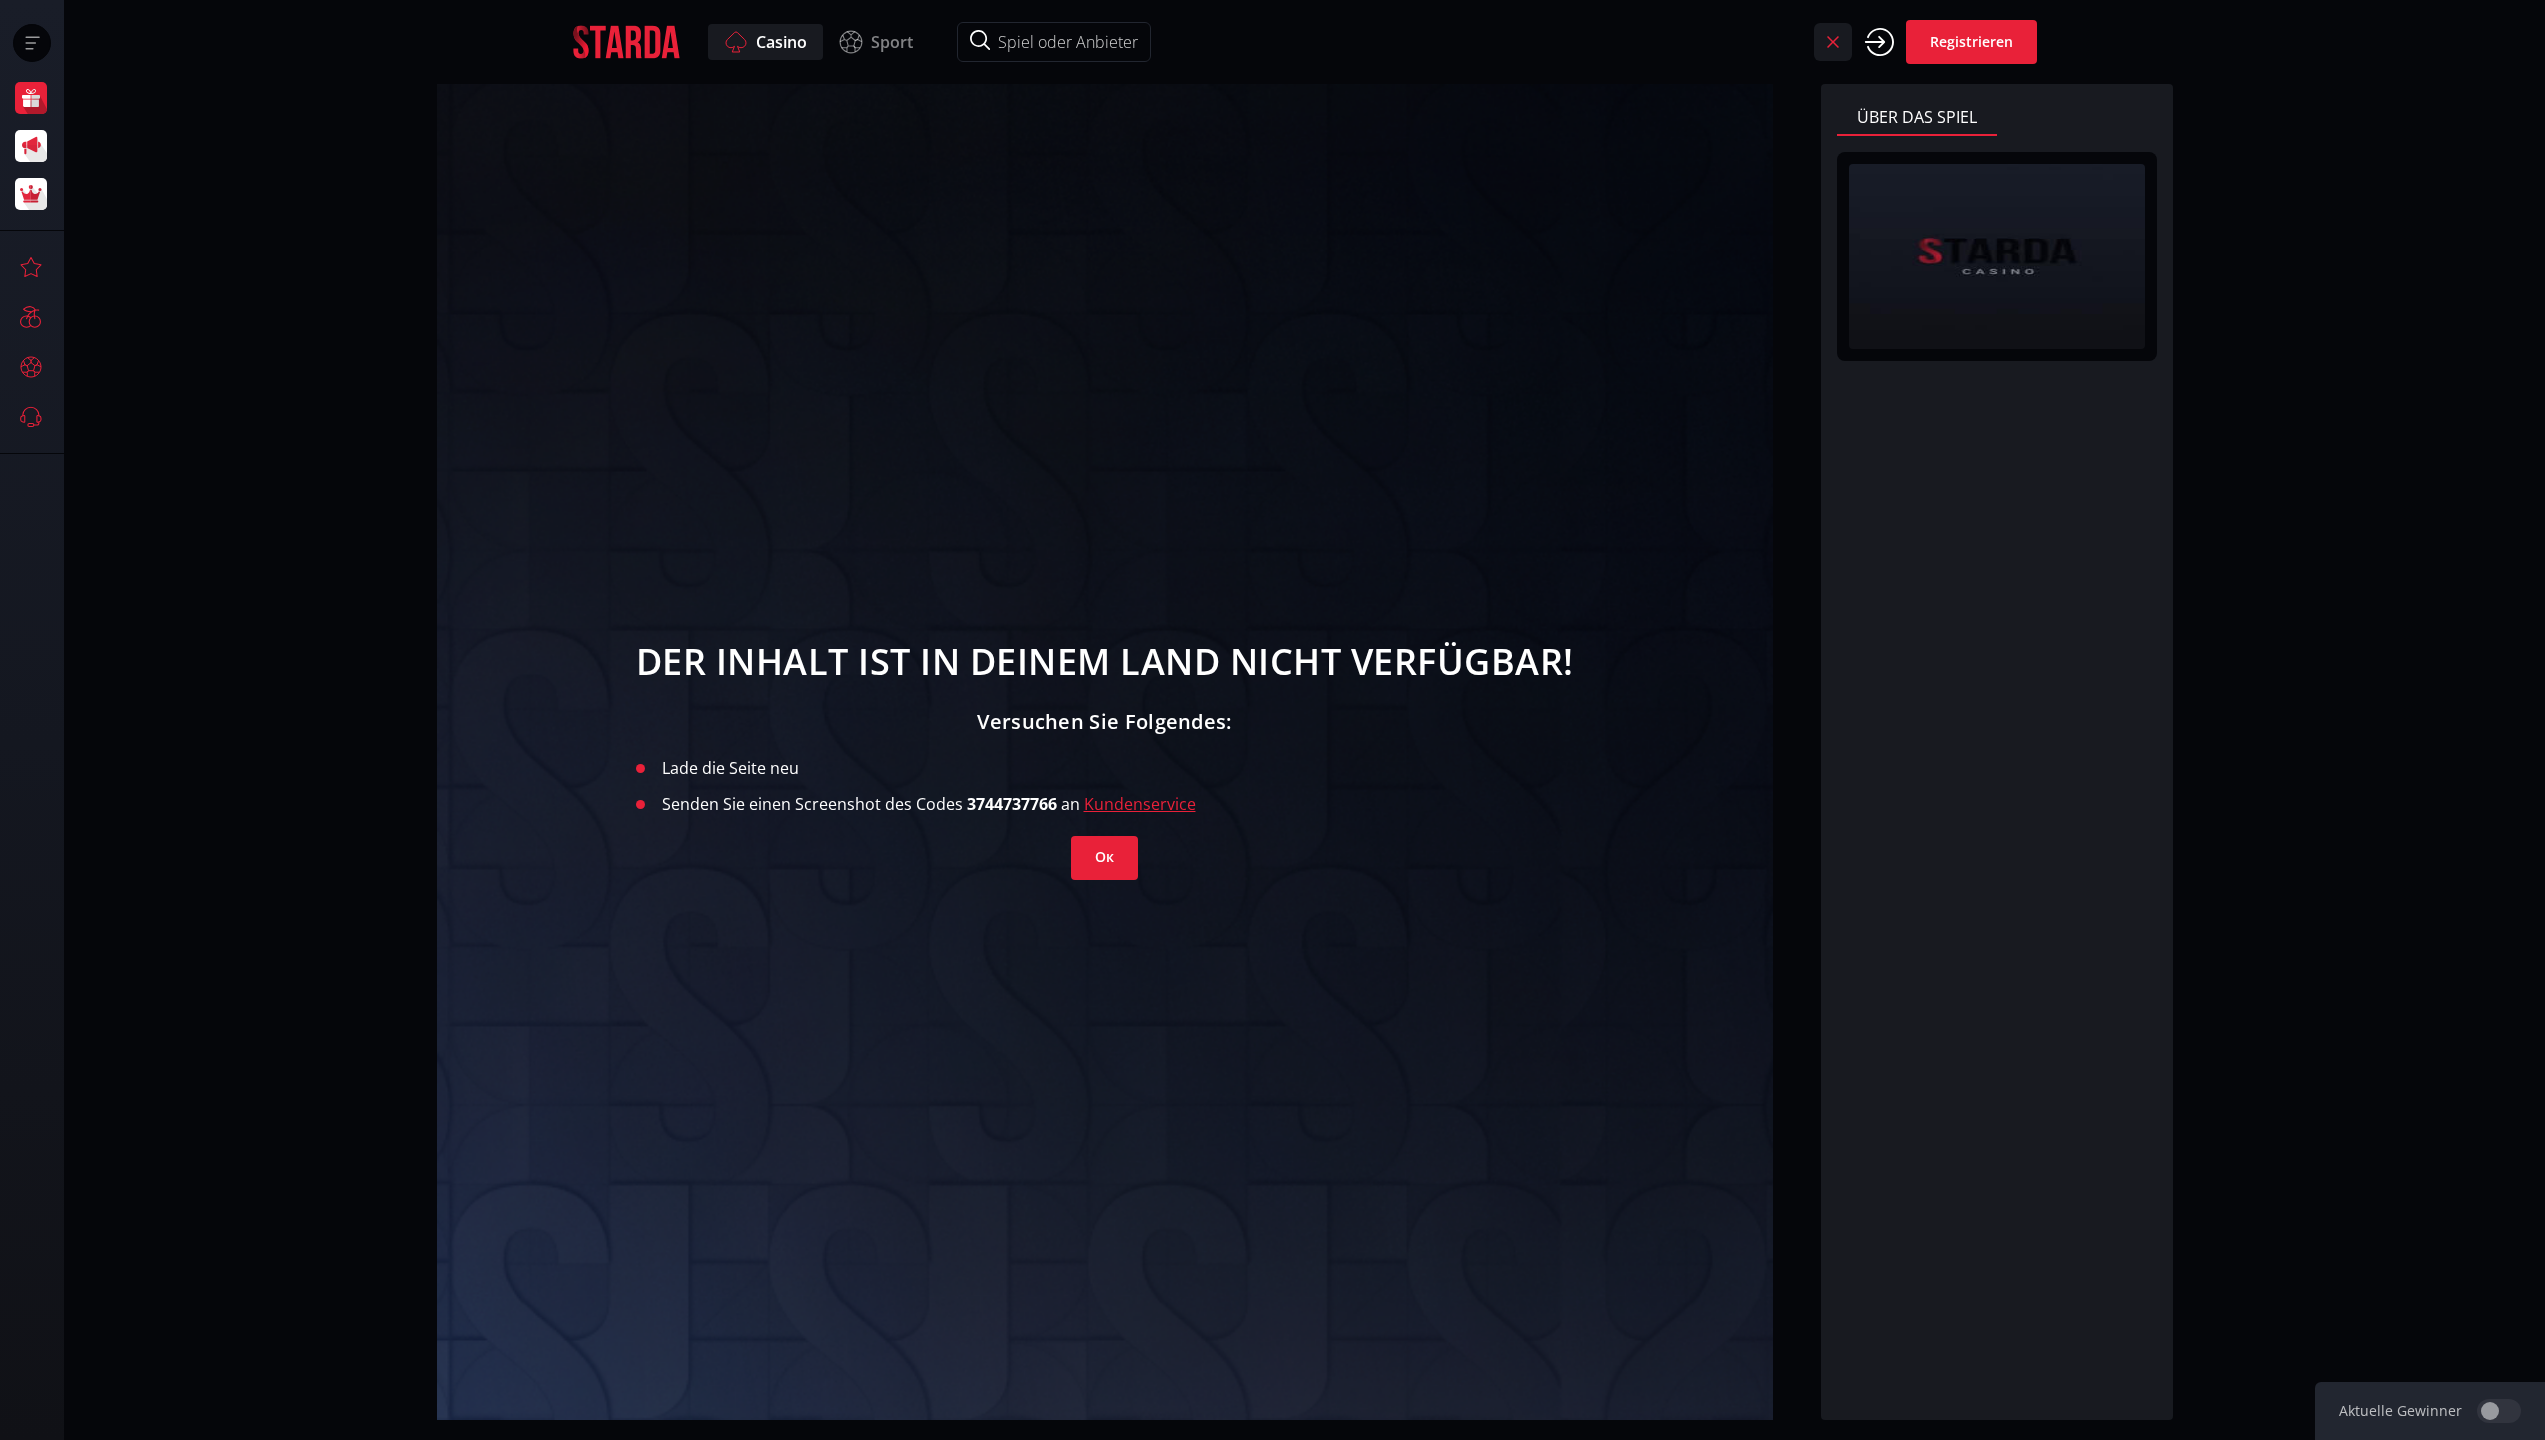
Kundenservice (1140, 804)
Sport (892, 42)
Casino (781, 42)
